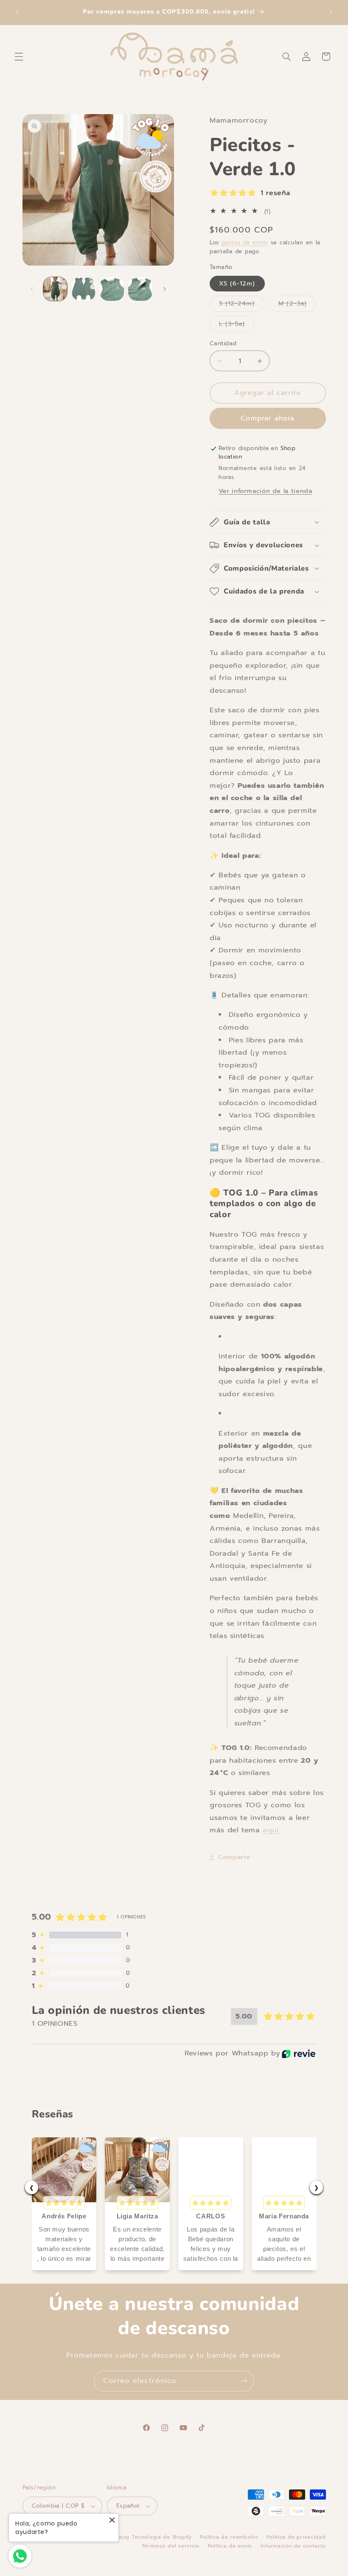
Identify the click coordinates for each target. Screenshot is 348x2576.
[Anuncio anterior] (17, 12)
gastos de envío (245, 242)
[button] (19, 56)
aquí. (271, 1830)
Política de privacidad (296, 2537)
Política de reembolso (229, 2537)
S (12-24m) (242, 305)
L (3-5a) (237, 325)
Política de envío (230, 2546)
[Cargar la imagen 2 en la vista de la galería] (84, 289)
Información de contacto (293, 2546)
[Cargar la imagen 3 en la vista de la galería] (112, 289)
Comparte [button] (234, 1857)
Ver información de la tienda (265, 491)
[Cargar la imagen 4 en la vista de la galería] (140, 289)
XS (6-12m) (237, 283)
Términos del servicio (171, 2546)
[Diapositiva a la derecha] (165, 289)
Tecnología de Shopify (162, 2537)
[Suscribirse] (244, 2381)
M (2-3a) (297, 305)
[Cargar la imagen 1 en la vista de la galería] (55, 289)
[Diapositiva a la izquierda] (32, 289)
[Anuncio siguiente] (331, 12)
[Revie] (299, 2054)
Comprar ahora (268, 418)
